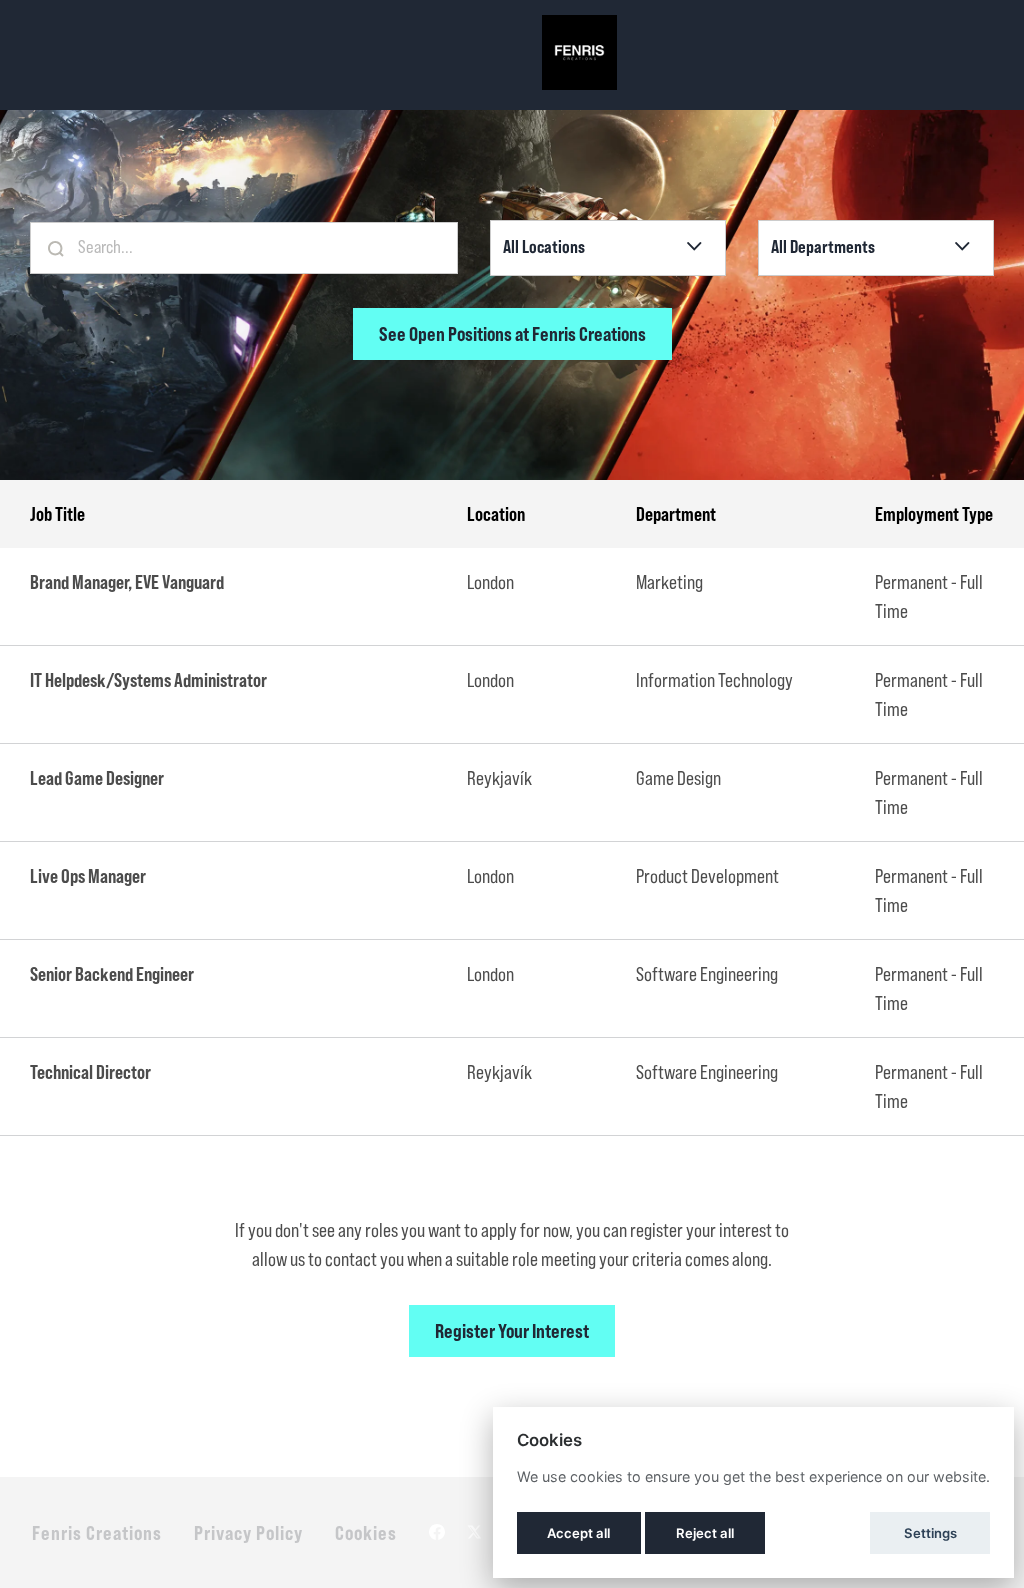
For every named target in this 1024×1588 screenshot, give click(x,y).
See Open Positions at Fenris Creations (512, 333)
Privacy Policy (248, 1532)
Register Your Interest (512, 1330)
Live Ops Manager (88, 876)
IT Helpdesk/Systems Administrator (148, 680)
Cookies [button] (366, 1532)
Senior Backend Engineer (112, 974)
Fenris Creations (97, 1532)
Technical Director (90, 1072)
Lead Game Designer (97, 778)
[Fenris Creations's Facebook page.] (437, 1533)
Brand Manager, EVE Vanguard (127, 582)
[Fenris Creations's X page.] (474, 1533)
